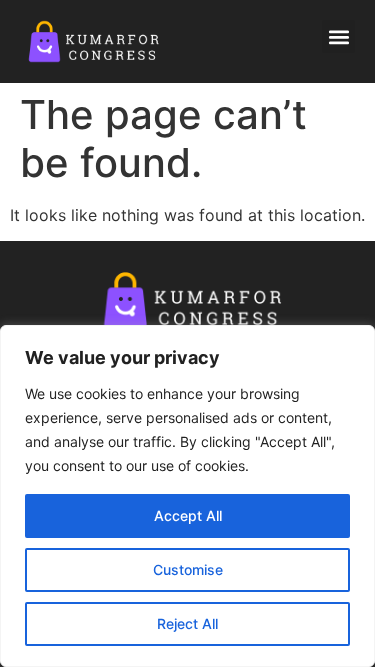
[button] (338, 36)
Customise (188, 569)
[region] (187, 496)
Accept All (188, 515)
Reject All (187, 623)
